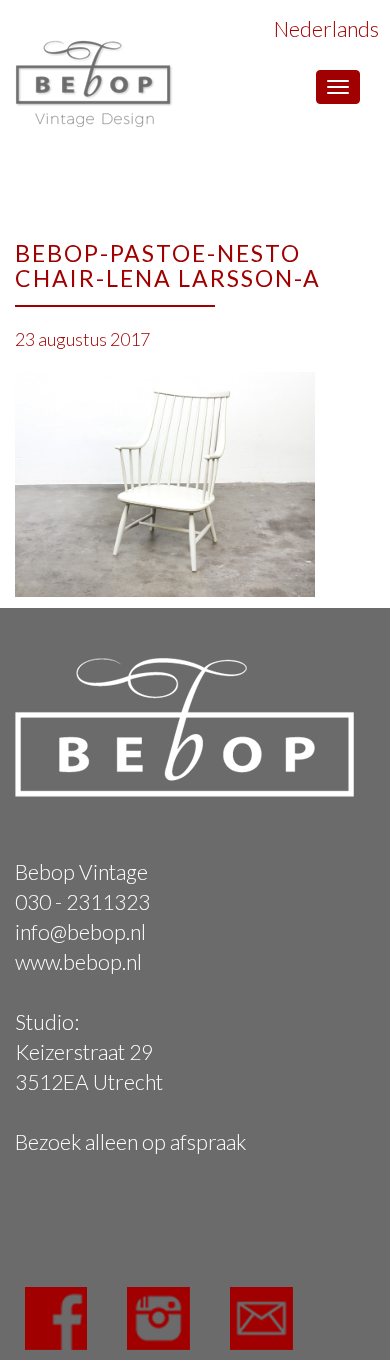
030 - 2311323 (82, 901)
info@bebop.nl (80, 931)
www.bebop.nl (78, 961)
